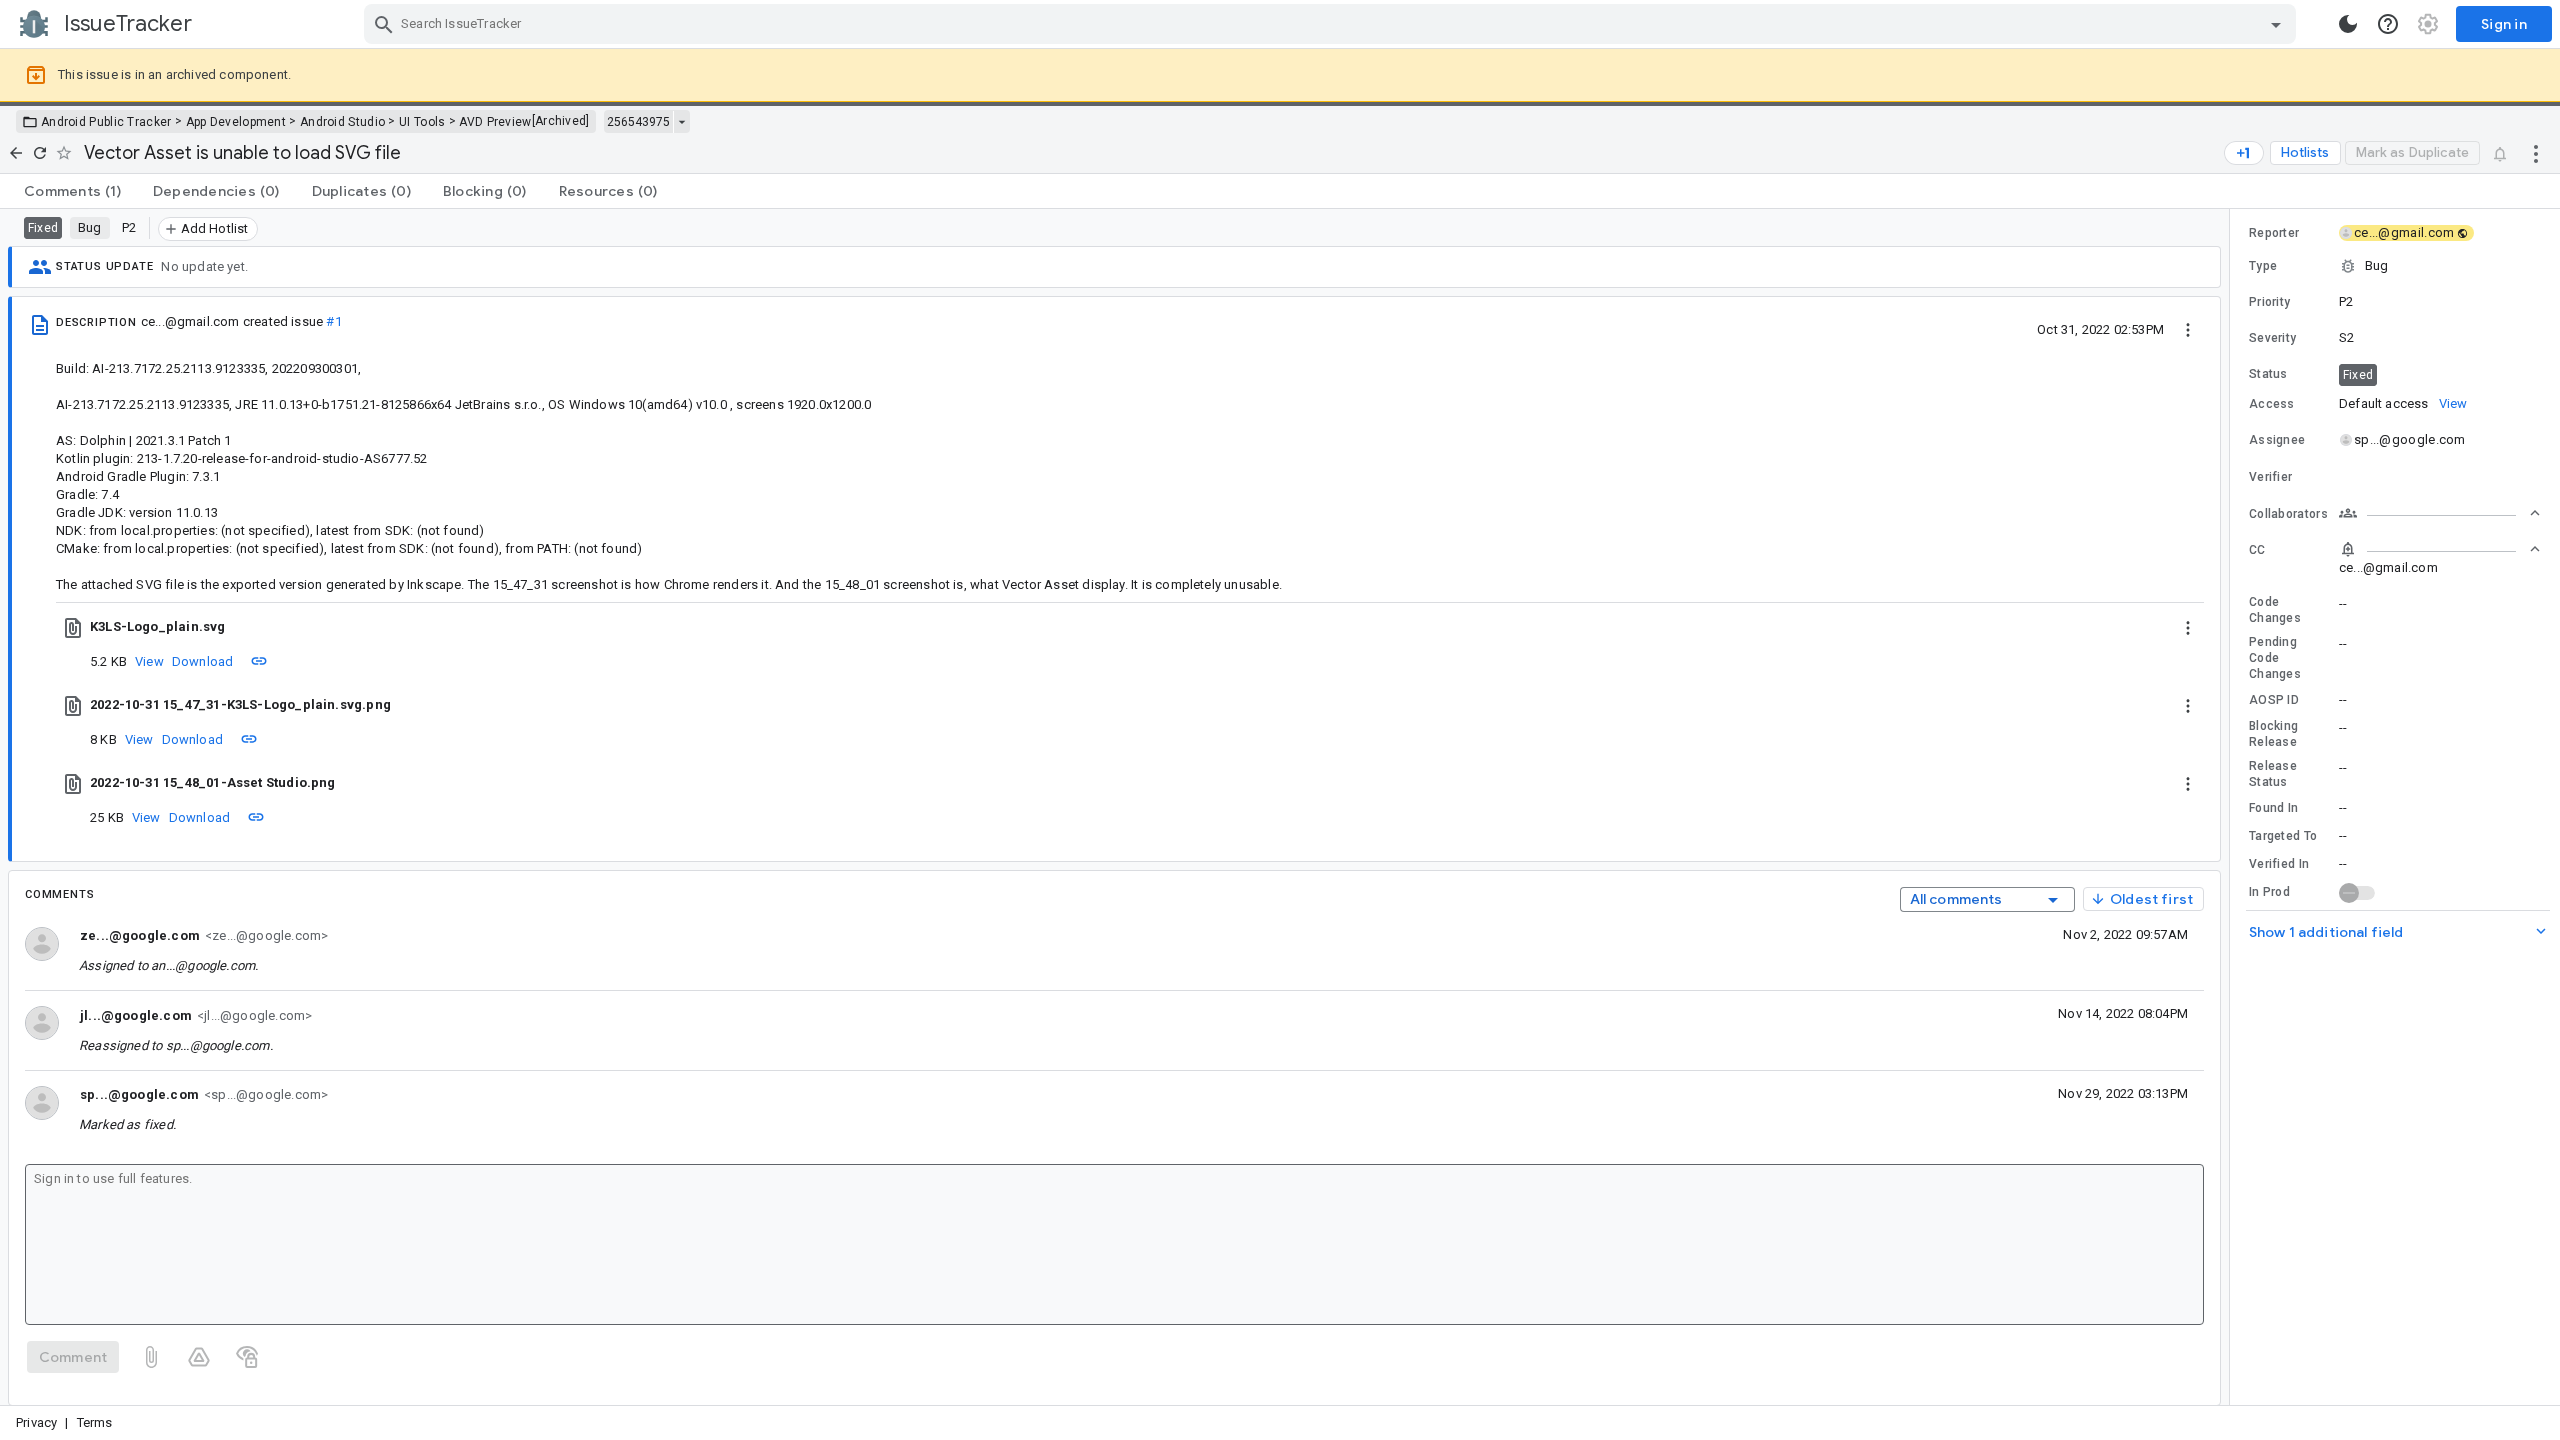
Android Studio (342, 122)
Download (203, 661)
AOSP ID (2274, 700)
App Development (236, 122)
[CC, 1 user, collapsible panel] (2440, 549)
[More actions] (2536, 153)
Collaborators (2288, 514)
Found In (2273, 808)
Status (2268, 374)
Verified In (2279, 864)
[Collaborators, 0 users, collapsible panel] (2440, 513)
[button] (2395, 266)
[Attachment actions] (2188, 627)
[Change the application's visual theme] (2348, 24)
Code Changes (2275, 610)
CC (2257, 550)
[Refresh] (40, 153)
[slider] (2233, 807)
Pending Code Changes (2275, 658)
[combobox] (1332, 24)
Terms (95, 1422)
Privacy (36, 1422)
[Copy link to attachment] (259, 661)
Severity (2272, 338)
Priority (2269, 302)
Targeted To (2283, 836)
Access (2272, 404)
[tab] (72, 191)
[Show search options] (2276, 24)
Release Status (2273, 774)
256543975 (638, 122)
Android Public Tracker (106, 122)
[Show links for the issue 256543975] (681, 122)
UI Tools (422, 122)
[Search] (384, 24)
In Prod (2269, 892)
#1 (333, 321)
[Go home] (16, 153)
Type (2263, 266)
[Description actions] (2188, 329)
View (149, 661)
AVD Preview (495, 122)
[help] (2388, 24)
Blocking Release (2273, 734)
